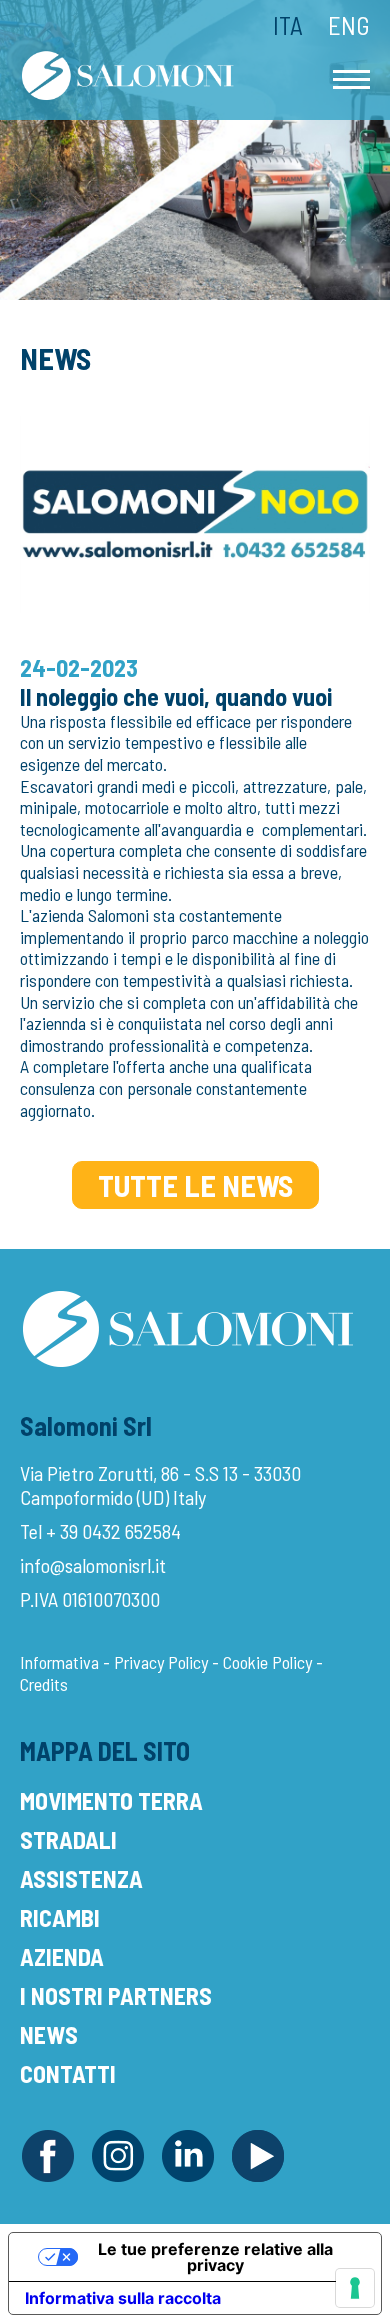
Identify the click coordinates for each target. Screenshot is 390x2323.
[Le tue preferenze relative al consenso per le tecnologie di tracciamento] (355, 2288)
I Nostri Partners (116, 1995)
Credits (44, 1684)
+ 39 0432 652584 (113, 1531)
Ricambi (60, 1917)
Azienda (62, 1956)
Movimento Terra (111, 1800)
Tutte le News (195, 1185)
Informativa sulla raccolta (123, 2298)
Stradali (68, 1839)
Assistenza (81, 1878)
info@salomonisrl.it (93, 1565)
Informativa (59, 1662)
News (49, 2034)
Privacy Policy (161, 1662)
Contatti (68, 2073)
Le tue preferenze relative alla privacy (215, 2257)
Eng (349, 25)
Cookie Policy (267, 1662)
